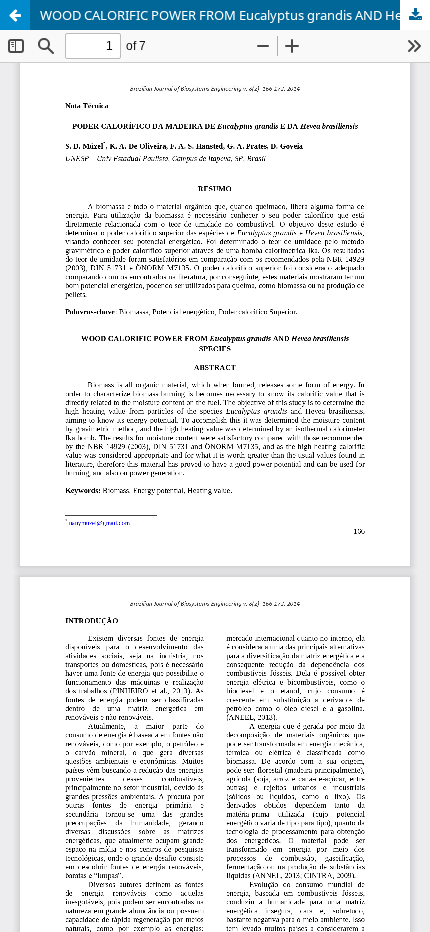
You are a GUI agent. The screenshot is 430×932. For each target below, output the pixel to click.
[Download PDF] (415, 15)
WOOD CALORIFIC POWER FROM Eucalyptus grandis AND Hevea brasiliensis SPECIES (235, 15)
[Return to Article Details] (15, 15)
